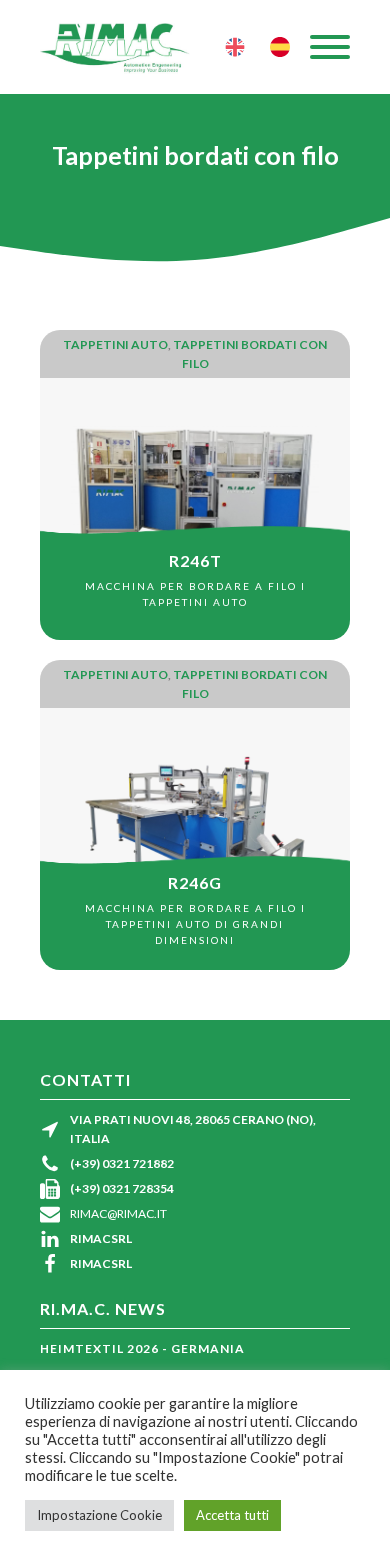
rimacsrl (101, 1238)
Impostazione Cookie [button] (99, 1515)
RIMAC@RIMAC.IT (118, 1213)
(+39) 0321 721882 (122, 1163)
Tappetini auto (115, 344)
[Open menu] (330, 47)
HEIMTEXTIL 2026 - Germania (142, 1348)
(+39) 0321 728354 (122, 1188)
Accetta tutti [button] (232, 1515)
